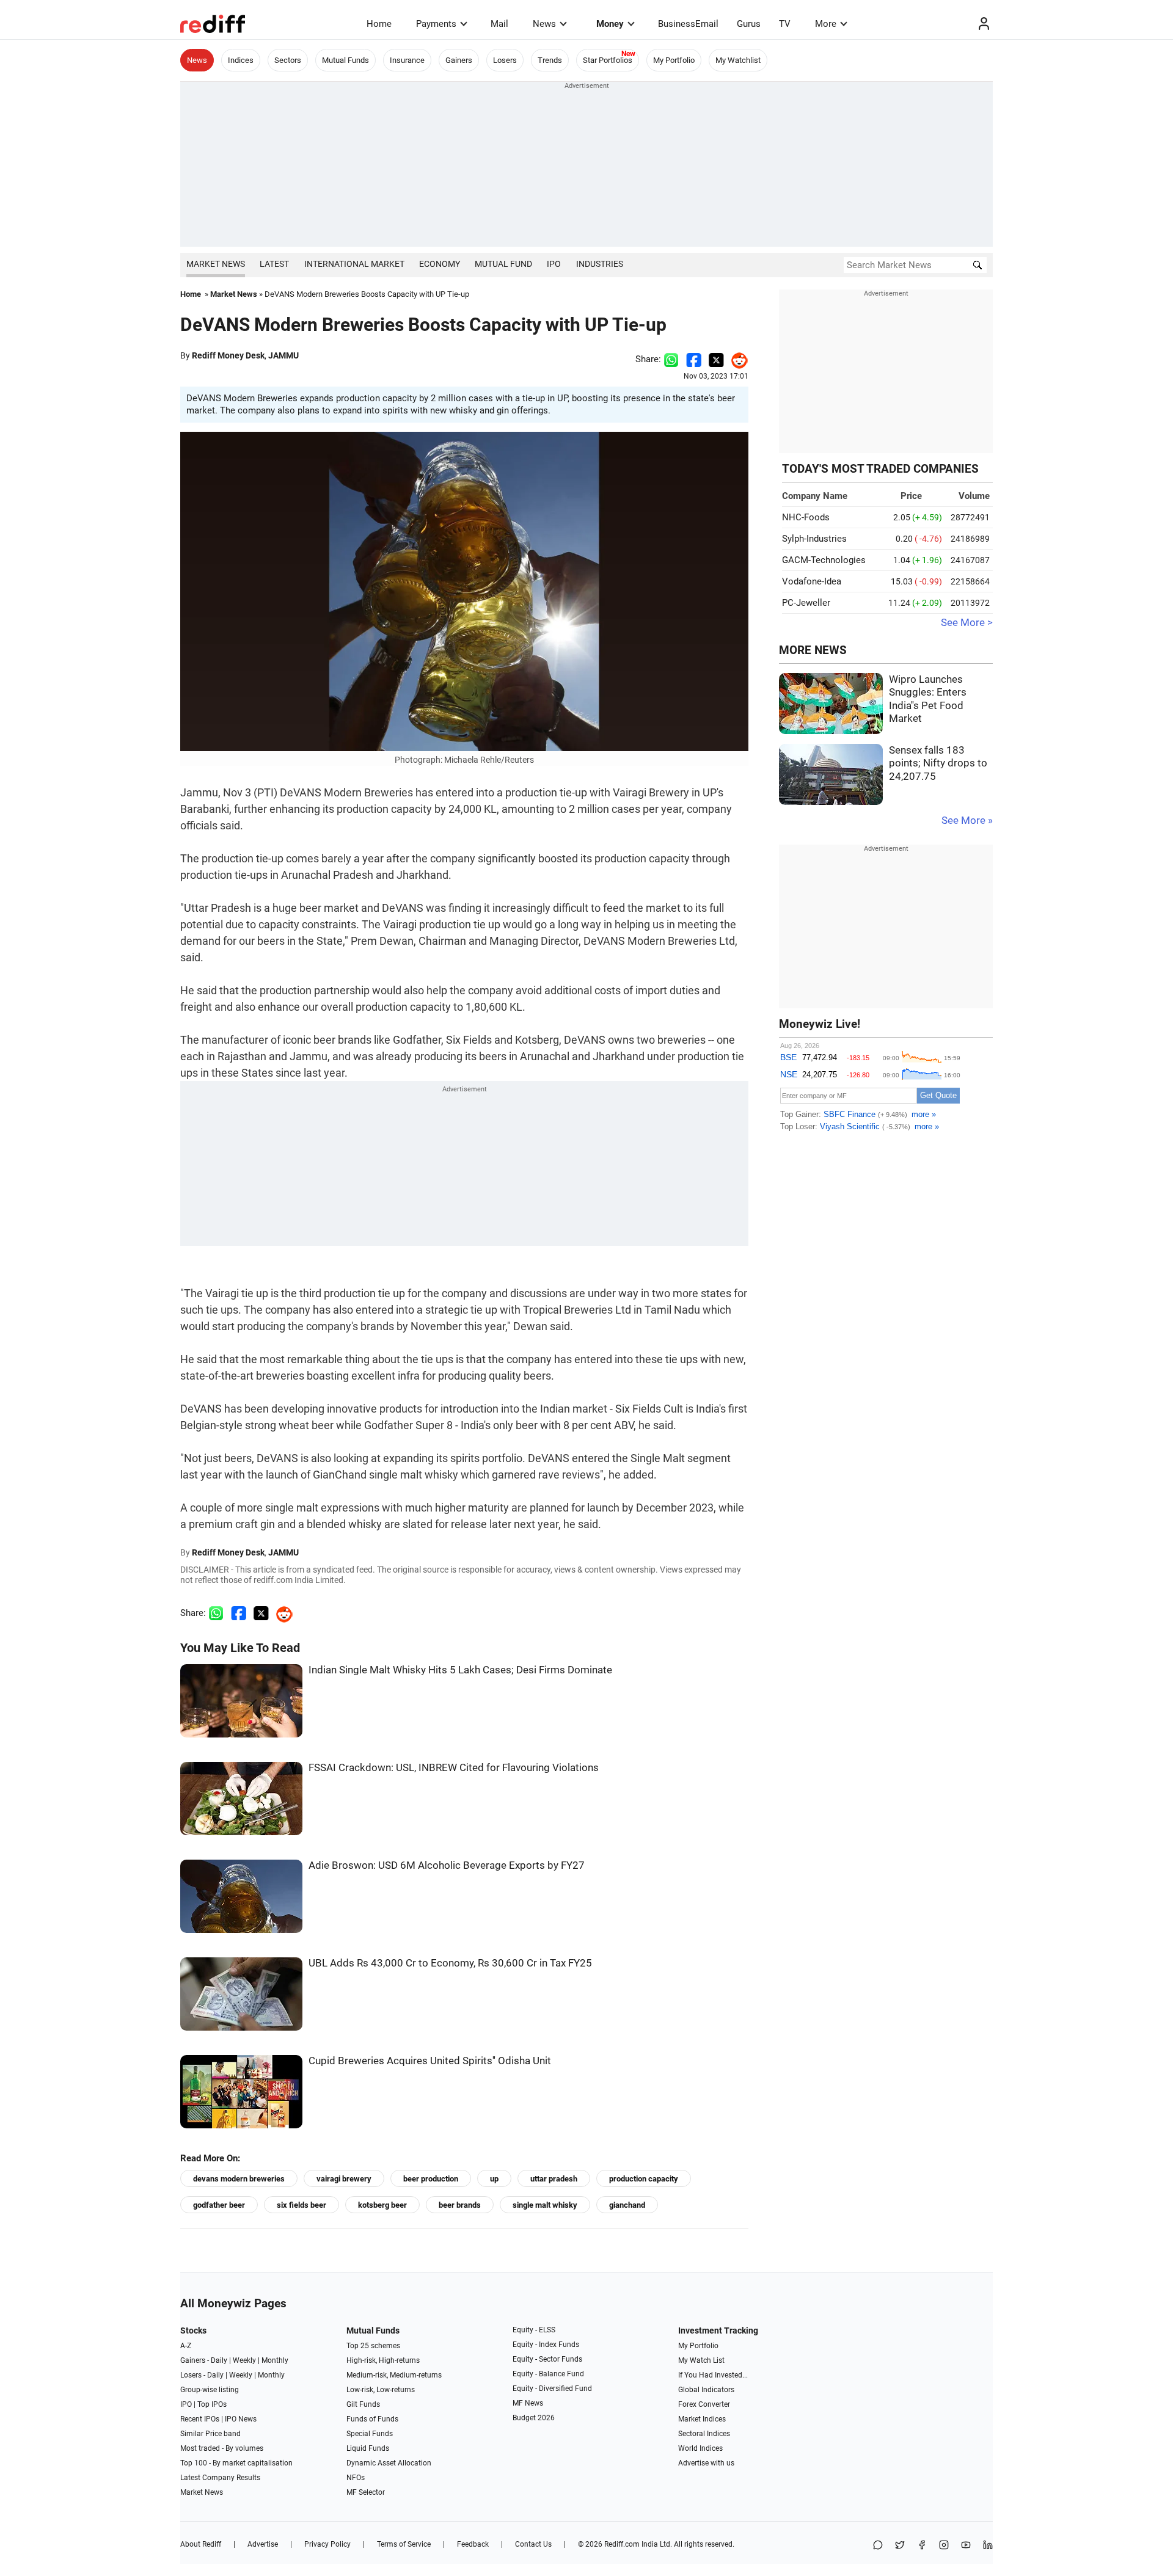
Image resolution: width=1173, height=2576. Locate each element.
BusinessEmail (688, 24)
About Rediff (201, 2544)
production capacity (644, 2179)
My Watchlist (738, 60)
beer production (431, 2179)
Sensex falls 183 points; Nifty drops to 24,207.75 (938, 763)
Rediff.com (622, 2544)
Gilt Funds (363, 2404)
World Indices (700, 2448)
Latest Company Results (220, 2478)
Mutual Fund (503, 264)
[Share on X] (900, 2546)
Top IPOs (212, 2404)
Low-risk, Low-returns (381, 2390)
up (494, 2179)
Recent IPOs (200, 2419)
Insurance (407, 60)
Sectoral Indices (704, 2434)
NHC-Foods (806, 517)
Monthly (275, 2360)
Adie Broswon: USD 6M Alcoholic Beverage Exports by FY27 (447, 1865)
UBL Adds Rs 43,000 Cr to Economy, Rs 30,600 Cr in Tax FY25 (450, 1963)
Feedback (473, 2544)
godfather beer (219, 2205)
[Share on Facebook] (694, 359)
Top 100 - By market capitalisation (236, 2463)
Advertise (263, 2544)
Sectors (288, 60)
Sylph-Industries (814, 539)
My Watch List (701, 2360)
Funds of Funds (372, 2419)
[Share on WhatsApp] (878, 2546)
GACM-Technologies (824, 560)
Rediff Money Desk (228, 355)
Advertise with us (706, 2463)
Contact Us (533, 2544)
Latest (274, 264)
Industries (600, 264)
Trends (550, 60)
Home (379, 24)
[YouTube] (966, 2546)
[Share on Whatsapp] (671, 359)
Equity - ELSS (534, 2330)
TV (785, 24)
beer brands (460, 2205)
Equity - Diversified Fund (552, 2389)
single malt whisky (545, 2205)
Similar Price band (210, 2434)
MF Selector (366, 2492)
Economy (440, 264)
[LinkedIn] (988, 2546)
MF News (528, 2403)
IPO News (241, 2419)
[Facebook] (922, 2546)
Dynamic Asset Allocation (389, 2463)
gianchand (627, 2205)
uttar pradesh (554, 2179)
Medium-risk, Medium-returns (394, 2375)
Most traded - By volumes (222, 2448)
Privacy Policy (327, 2544)
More (826, 24)
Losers (505, 60)
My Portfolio (674, 60)
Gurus (749, 24)
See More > (967, 623)
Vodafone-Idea (812, 581)
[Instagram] (944, 2546)
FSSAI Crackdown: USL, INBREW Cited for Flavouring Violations (454, 1768)
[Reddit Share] (736, 359)
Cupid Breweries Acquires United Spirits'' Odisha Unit (430, 2061)
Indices (241, 60)
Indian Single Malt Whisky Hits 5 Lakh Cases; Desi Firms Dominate (460, 1670)
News (544, 24)
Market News (216, 264)
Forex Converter (704, 2404)
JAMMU (283, 355)
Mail (499, 24)
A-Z (186, 2346)
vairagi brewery (344, 2179)
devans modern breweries (239, 2179)
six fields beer (301, 2205)
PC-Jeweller (806, 603)
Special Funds (370, 2434)
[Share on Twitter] (716, 359)
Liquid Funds (368, 2448)
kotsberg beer (382, 2205)
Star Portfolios (608, 60)
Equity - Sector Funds (547, 2359)
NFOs (356, 2478)
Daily (219, 2360)
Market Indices (702, 2419)
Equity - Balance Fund (548, 2374)
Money (610, 24)
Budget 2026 (534, 2418)
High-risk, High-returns (383, 2360)
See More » (967, 820)
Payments (436, 24)
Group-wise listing (210, 2390)
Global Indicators (706, 2390)
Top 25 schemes (373, 2346)
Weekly (244, 2360)
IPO (554, 264)
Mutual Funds (345, 60)
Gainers (459, 60)
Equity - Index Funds (546, 2345)
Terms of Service (404, 2544)
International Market (354, 264)
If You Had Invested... (713, 2375)
